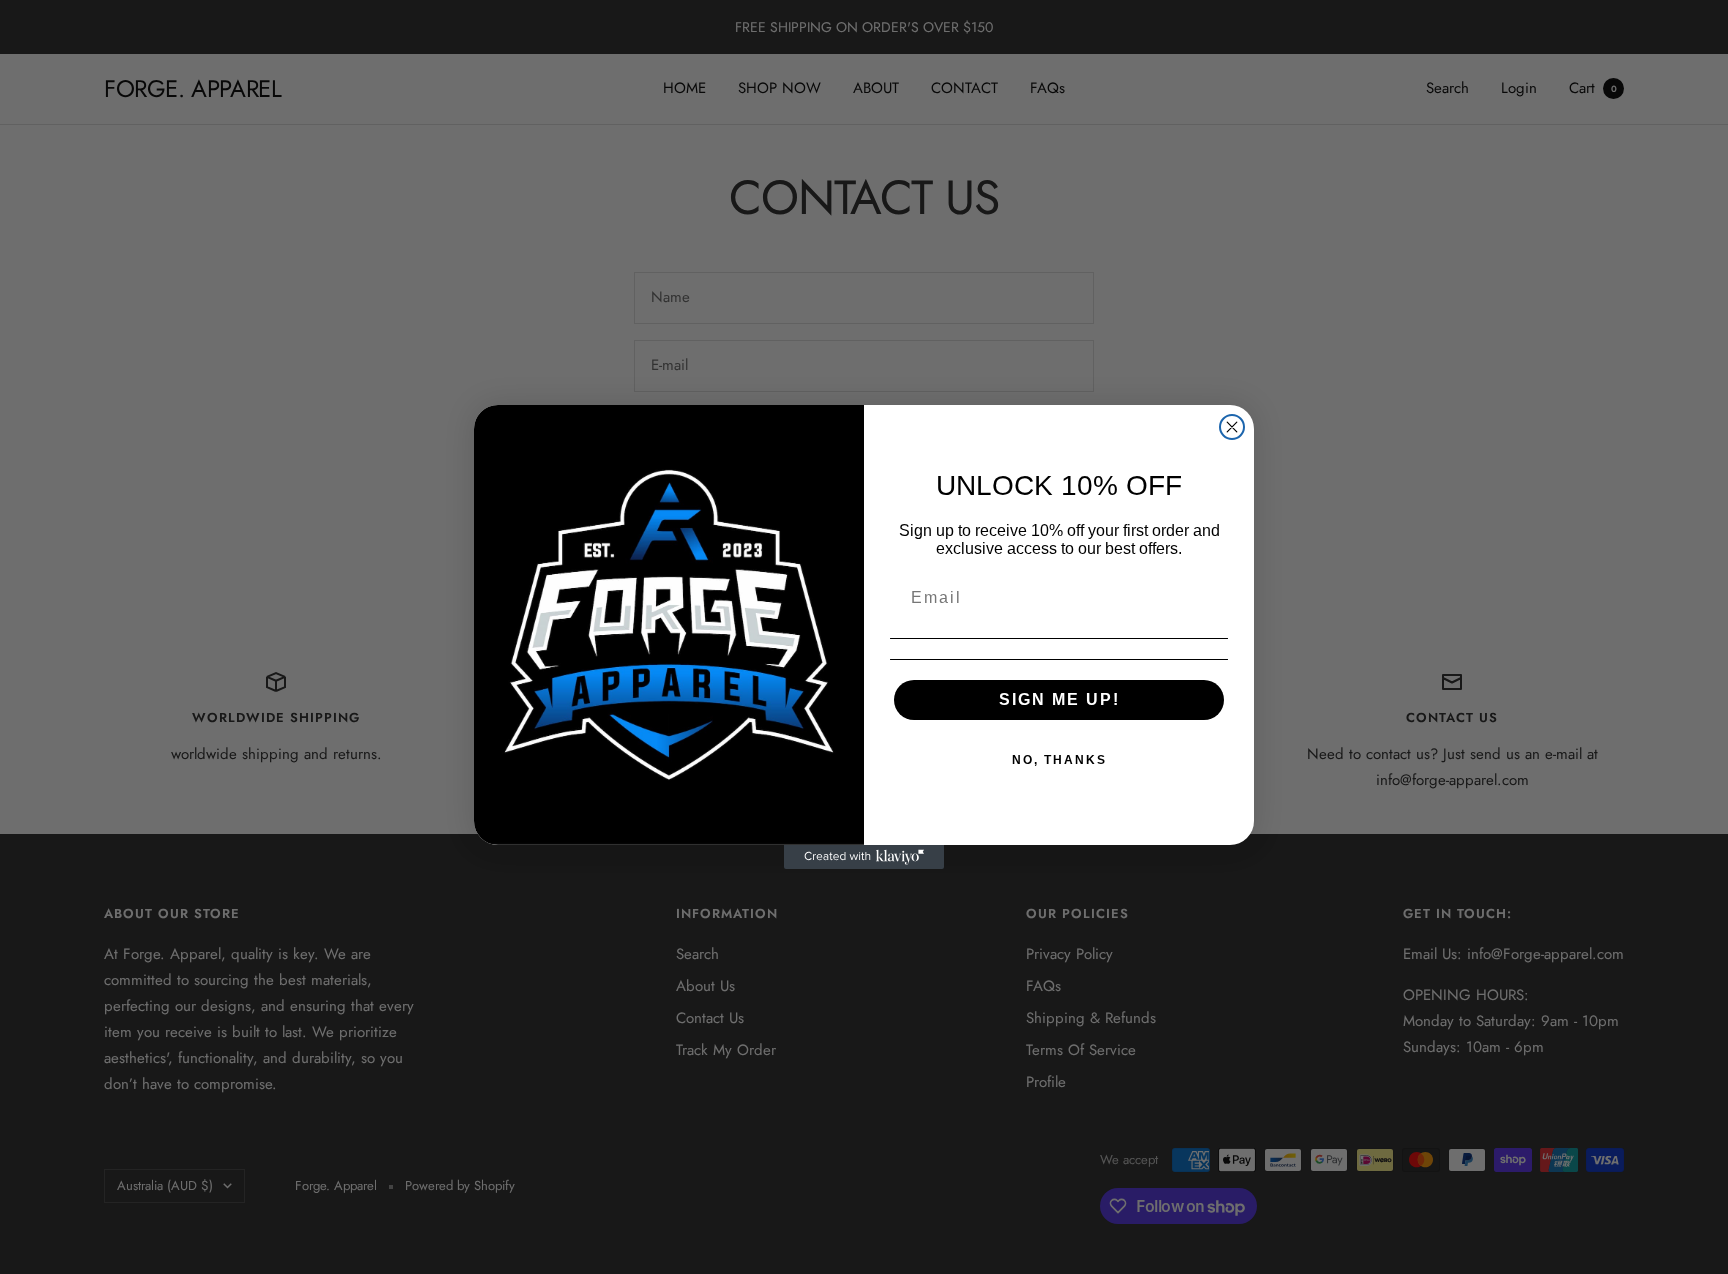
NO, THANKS (1059, 760)
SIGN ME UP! (1059, 699)
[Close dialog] (1232, 427)
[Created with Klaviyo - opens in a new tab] (864, 857)
